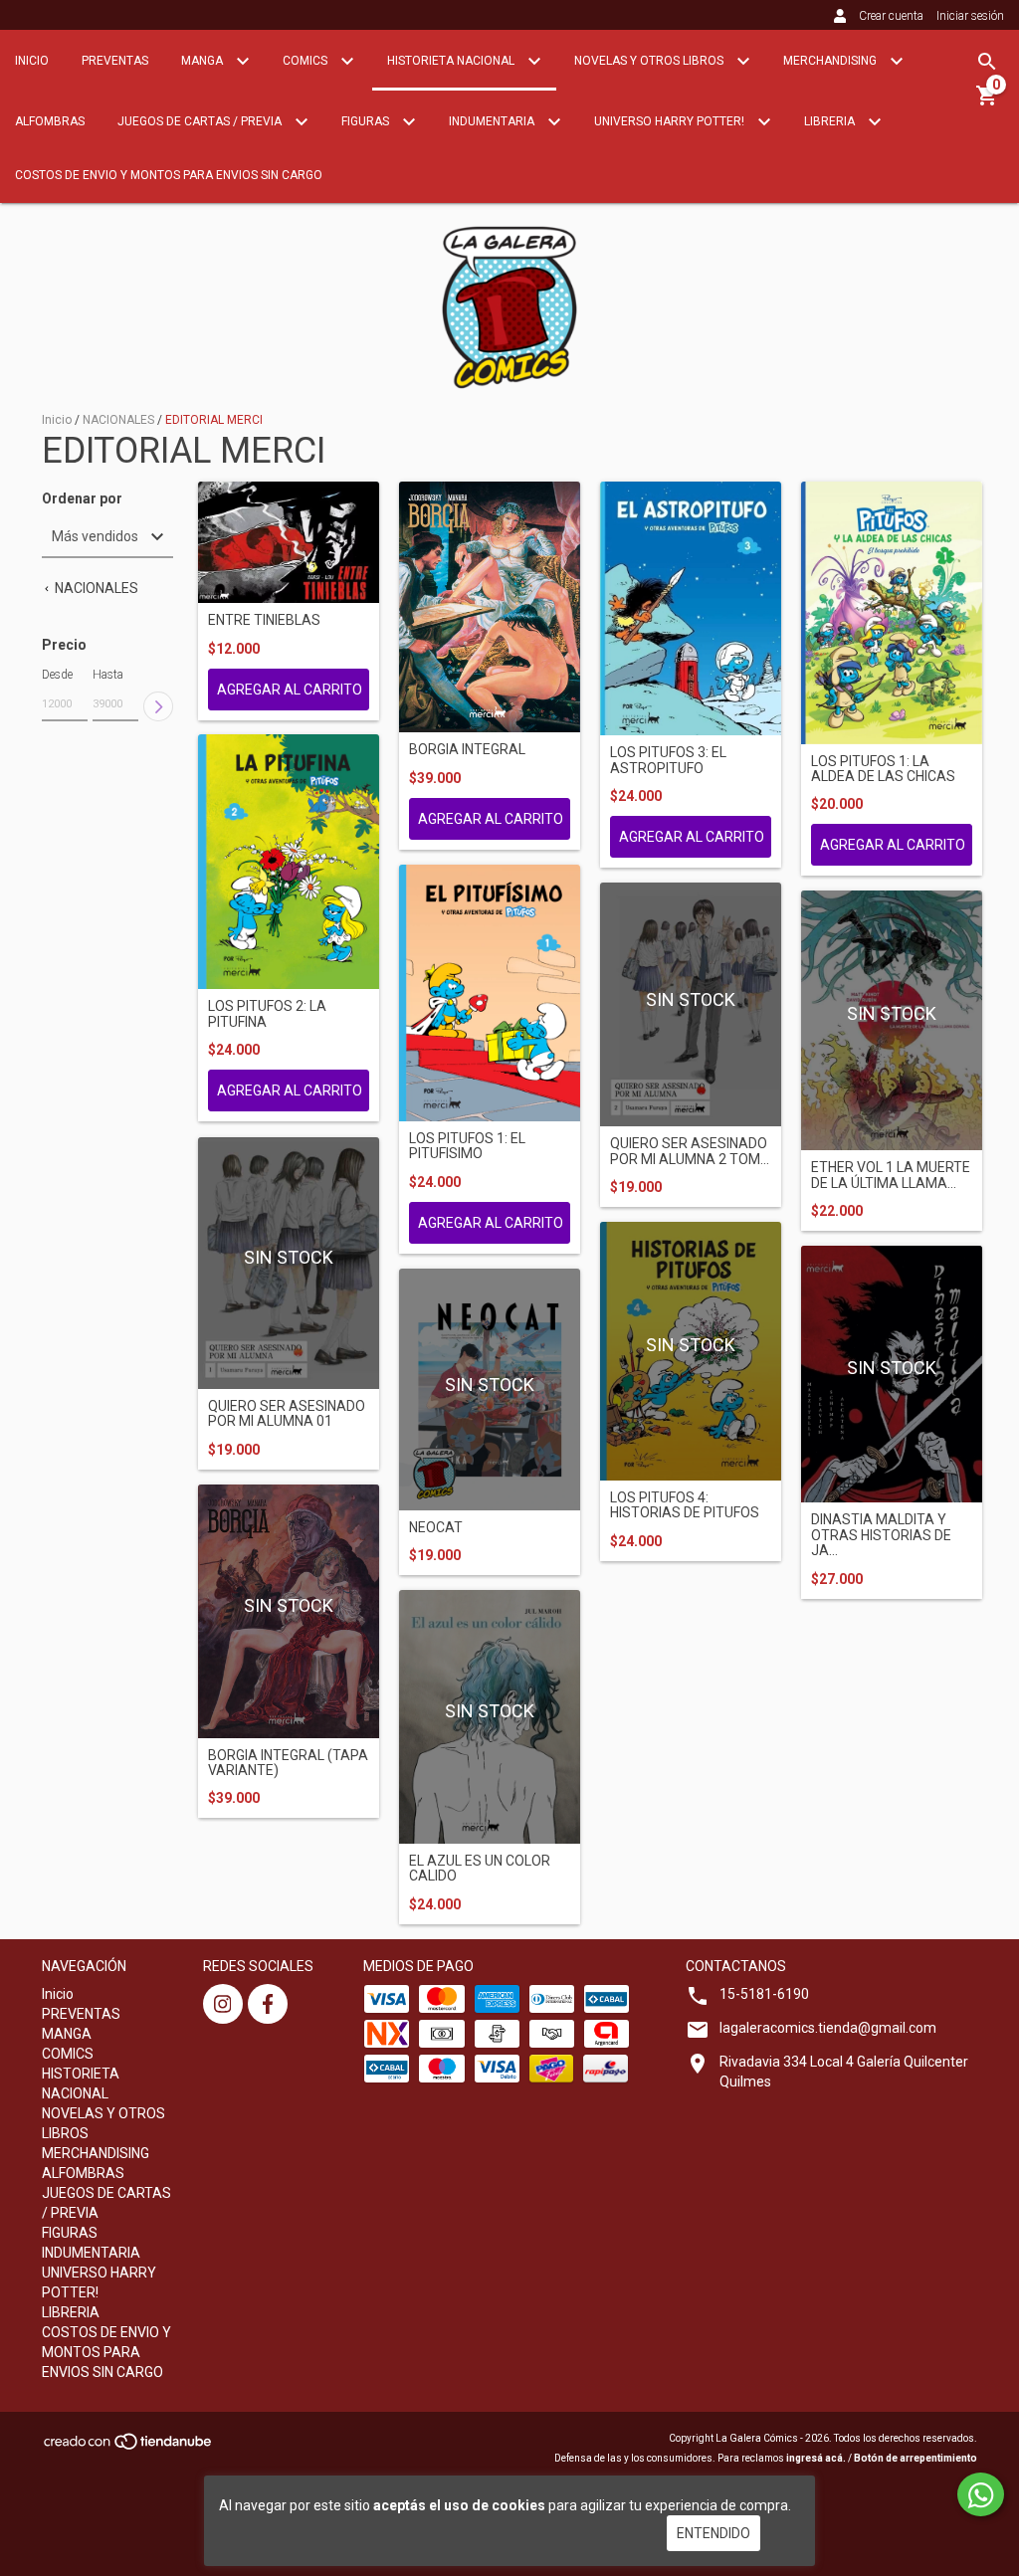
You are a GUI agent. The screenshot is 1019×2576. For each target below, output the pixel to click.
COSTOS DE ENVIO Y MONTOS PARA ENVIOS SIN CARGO (169, 175)
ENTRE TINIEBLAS (264, 620)
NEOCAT (436, 1528)
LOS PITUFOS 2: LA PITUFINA (267, 1014)
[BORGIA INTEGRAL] (490, 607)
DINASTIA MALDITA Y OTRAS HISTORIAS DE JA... (881, 1535)
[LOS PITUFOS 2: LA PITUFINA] (289, 862)
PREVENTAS (115, 61)
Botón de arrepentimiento (916, 2458)
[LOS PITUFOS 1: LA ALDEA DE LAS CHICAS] (892, 613)
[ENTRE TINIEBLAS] (289, 542)
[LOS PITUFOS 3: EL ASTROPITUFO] (691, 609)
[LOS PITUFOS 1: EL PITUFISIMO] (490, 993)
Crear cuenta (891, 16)
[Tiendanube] (129, 2448)
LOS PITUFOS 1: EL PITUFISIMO (467, 1146)
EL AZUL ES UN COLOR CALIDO (480, 1869)
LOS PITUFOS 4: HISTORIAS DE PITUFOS (685, 1505)
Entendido (713, 2533)
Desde (57, 675)
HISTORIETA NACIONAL (452, 61)
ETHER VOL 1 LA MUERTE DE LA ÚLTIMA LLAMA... (891, 1175)
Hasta (108, 675)
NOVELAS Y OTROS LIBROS (650, 61)
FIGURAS (367, 121)
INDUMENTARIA (493, 121)
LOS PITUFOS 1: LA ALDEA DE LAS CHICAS (883, 769)
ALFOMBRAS (50, 121)
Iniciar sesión (970, 16)
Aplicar (158, 706)
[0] (987, 102)
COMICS (306, 61)
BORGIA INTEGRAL (467, 750)
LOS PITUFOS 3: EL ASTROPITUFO (668, 760)
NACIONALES (120, 420)
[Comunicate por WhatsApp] (981, 2494)
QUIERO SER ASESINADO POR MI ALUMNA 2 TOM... (690, 1151)
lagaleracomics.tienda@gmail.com (828, 2028)
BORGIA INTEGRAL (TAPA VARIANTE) (288, 1763)
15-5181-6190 (764, 1994)
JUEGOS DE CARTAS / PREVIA (201, 121)
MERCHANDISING (831, 61)
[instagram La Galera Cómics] (223, 2004)
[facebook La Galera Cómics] (268, 2004)
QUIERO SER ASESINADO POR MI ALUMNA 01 (287, 1414)
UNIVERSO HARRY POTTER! (671, 121)
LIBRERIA (831, 121)
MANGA (204, 61)
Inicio (32, 61)
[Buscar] (987, 62)
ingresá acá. (816, 2458)
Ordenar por (82, 499)
